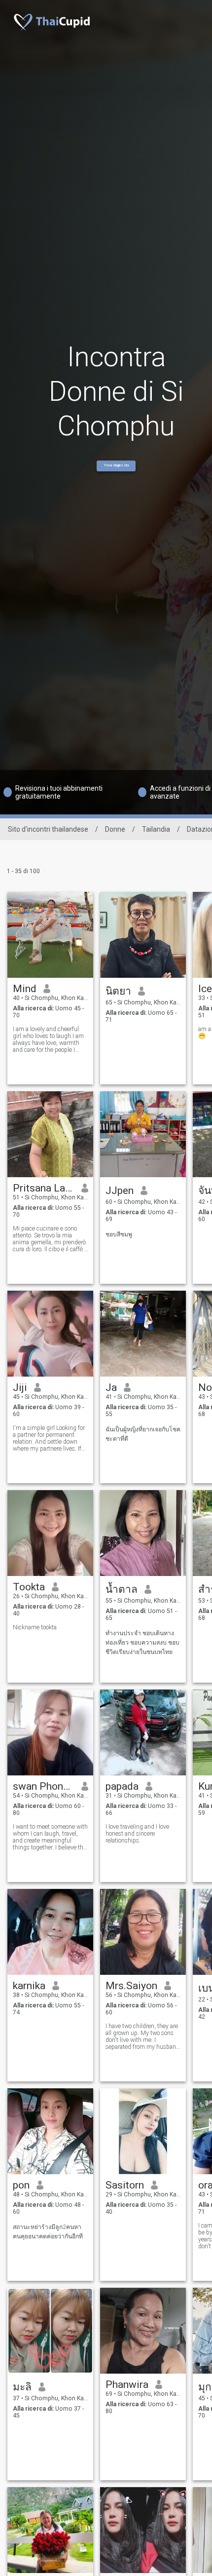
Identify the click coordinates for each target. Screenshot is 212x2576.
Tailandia (156, 829)
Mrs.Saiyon (131, 1986)
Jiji (20, 1387)
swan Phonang (44, 1786)
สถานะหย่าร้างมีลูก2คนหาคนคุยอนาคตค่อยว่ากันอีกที (48, 2232)
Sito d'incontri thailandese (48, 829)
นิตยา (118, 991)
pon (21, 2185)
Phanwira (127, 2384)
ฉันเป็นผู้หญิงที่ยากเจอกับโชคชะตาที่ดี (143, 1434)
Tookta (29, 1587)
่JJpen (120, 1191)
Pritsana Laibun (44, 1188)
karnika (29, 1986)
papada (122, 1786)
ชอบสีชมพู (119, 1234)
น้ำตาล (122, 1589)
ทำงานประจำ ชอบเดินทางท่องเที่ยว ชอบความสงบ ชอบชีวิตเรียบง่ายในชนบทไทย (142, 1643)
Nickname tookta (35, 1627)
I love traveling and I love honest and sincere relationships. (137, 1834)
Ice (205, 989)
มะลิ (22, 2387)
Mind (25, 989)
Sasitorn (125, 2185)
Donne (115, 829)
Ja (111, 1387)
